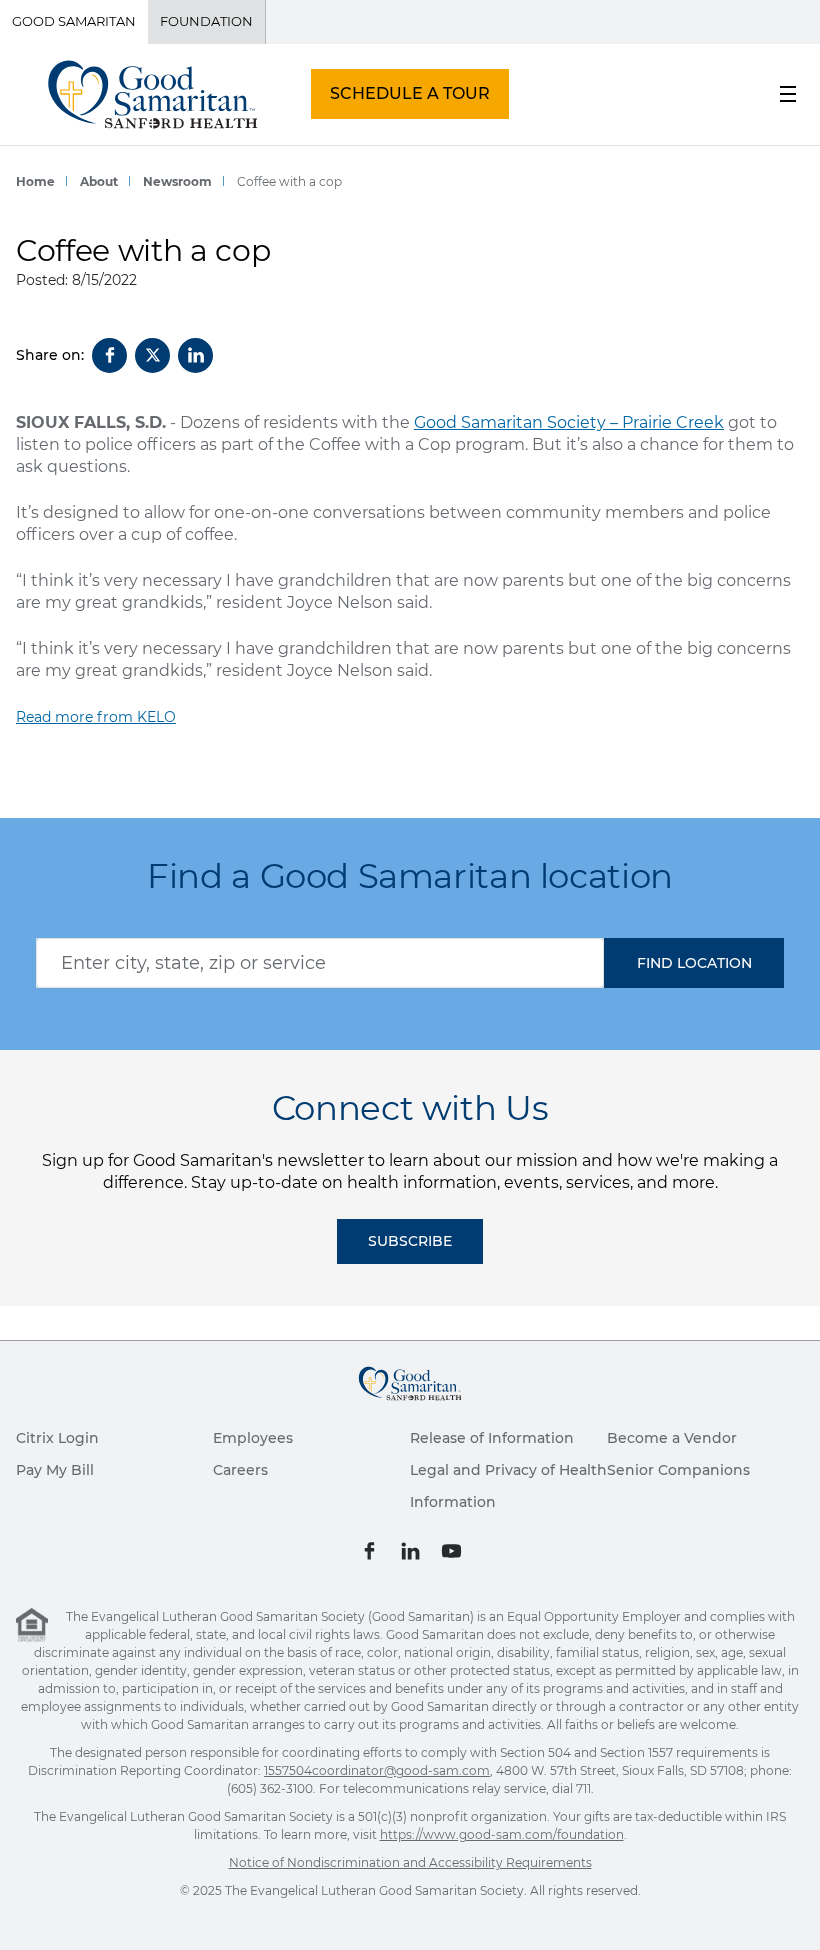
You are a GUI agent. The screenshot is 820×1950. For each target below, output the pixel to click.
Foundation (206, 21)
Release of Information (492, 1438)
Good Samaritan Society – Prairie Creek (569, 422)
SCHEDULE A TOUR (410, 93)
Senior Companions (678, 1470)
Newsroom (177, 181)
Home (35, 181)
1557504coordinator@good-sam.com (377, 1770)
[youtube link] (451, 1550)
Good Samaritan (74, 21)
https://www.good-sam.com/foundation (502, 1834)
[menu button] (788, 94)
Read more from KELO (96, 717)
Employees (253, 1438)
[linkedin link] (410, 1550)
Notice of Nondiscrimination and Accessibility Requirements (410, 1862)
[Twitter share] (152, 355)
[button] (694, 963)
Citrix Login (57, 1438)
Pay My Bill (55, 1470)
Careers (240, 1470)
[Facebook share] (109, 355)
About (99, 181)
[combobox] (320, 963)
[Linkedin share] (195, 355)
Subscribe (410, 1241)
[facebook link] (369, 1550)
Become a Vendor (672, 1438)
